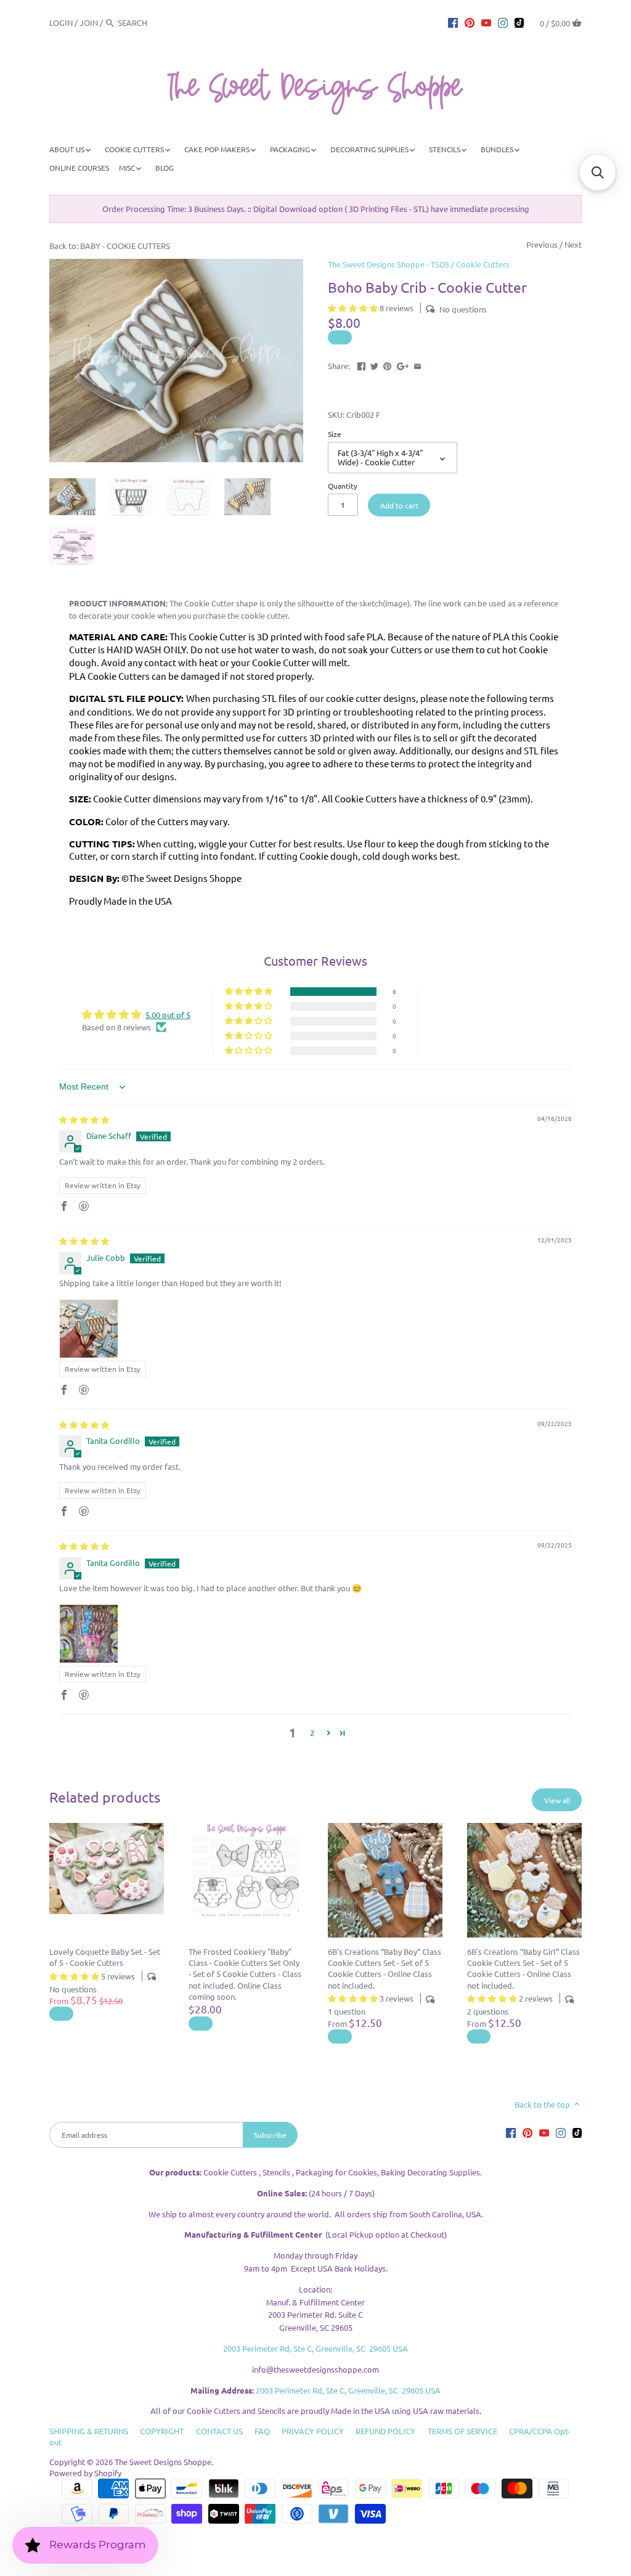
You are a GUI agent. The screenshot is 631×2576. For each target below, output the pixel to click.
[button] (354, 308)
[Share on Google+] (403, 365)
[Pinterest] (470, 22)
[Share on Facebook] (361, 365)
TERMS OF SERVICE (462, 2431)
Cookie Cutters (483, 264)
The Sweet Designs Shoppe (163, 2462)
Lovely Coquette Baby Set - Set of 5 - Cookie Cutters (105, 1957)
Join (89, 22)
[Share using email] (417, 365)
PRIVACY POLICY (313, 2431)
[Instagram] (503, 22)
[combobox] (152, 22)
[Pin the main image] (387, 365)
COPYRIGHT (162, 2431)
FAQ (262, 2431)
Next (573, 244)
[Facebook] (453, 22)
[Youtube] (486, 22)
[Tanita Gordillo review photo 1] (89, 1634)
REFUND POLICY (385, 2431)
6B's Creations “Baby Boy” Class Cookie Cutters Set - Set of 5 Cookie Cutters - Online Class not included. (385, 1968)
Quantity (343, 486)
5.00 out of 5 (168, 1015)
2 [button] (312, 1733)
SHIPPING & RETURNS (89, 2431)
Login (61, 22)
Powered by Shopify (85, 2473)
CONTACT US (219, 2431)
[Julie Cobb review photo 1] (89, 1329)
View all (557, 1800)
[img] (84, 1119)
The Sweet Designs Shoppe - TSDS (389, 264)
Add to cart (399, 505)
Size (335, 434)
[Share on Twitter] (374, 365)
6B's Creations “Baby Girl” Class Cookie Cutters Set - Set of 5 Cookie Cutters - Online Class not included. (523, 1968)
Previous (542, 244)
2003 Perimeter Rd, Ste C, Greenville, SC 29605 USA (315, 2348)
